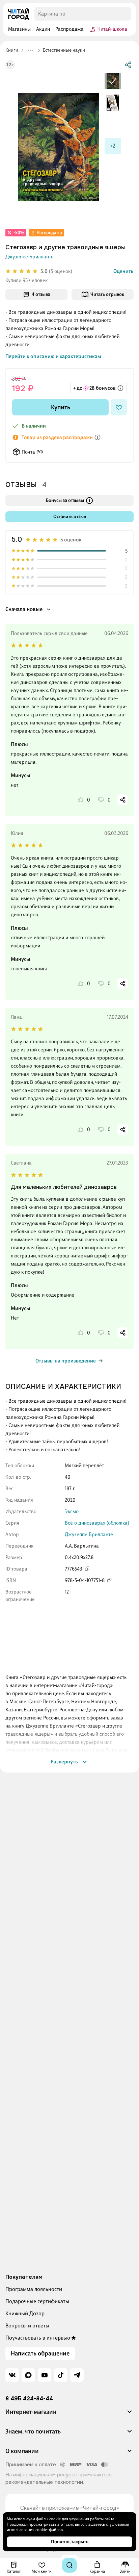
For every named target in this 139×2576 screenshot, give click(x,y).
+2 (113, 146)
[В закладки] (119, 407)
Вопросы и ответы (27, 2326)
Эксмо (72, 1511)
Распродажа (50, 233)
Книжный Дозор (25, 2313)
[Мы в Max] (28, 2375)
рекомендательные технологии (44, 2482)
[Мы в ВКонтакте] (12, 2375)
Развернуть (64, 1762)
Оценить (123, 271)
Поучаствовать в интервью (38, 2338)
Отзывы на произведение (66, 1361)
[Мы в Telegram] (77, 2375)
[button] (69, 2415)
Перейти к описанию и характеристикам (53, 356)
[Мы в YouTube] (45, 2375)
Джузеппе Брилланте (30, 257)
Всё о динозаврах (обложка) (97, 1523)
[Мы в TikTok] (61, 2375)
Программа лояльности (34, 2289)
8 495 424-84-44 (29, 2399)
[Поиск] (69, 2565)
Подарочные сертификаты (37, 2301)
